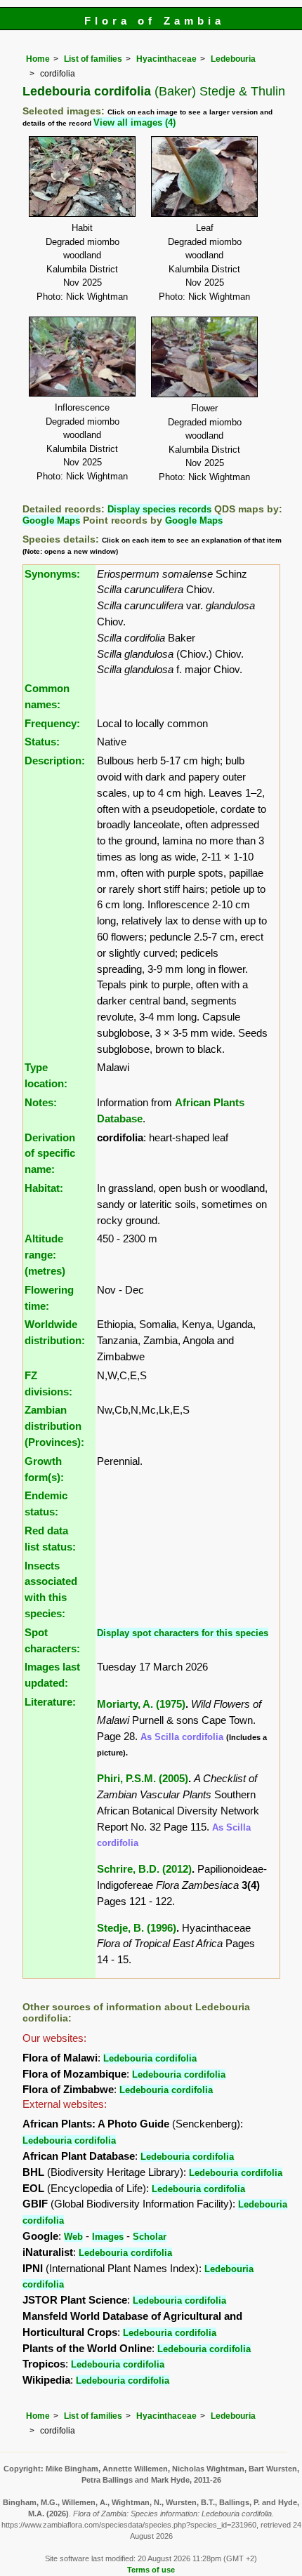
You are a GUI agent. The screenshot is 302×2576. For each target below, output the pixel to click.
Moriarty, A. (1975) (141, 1704)
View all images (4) (134, 122)
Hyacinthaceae (166, 59)
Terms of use (151, 2570)
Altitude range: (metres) (45, 1255)
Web (73, 2237)
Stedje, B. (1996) (137, 1928)
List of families (93, 59)
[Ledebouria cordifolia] (82, 175)
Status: (42, 742)
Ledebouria (233, 59)
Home (38, 59)
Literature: (50, 1702)
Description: (55, 761)
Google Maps (51, 520)
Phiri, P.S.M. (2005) (143, 1778)
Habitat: (44, 1188)
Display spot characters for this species (183, 1633)
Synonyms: (52, 574)
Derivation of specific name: (50, 1154)
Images (108, 2237)
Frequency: (52, 723)
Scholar (150, 2237)
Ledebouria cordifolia (150, 2058)
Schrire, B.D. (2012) (144, 1869)
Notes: (41, 1102)
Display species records (159, 509)
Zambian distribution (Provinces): (54, 1426)
